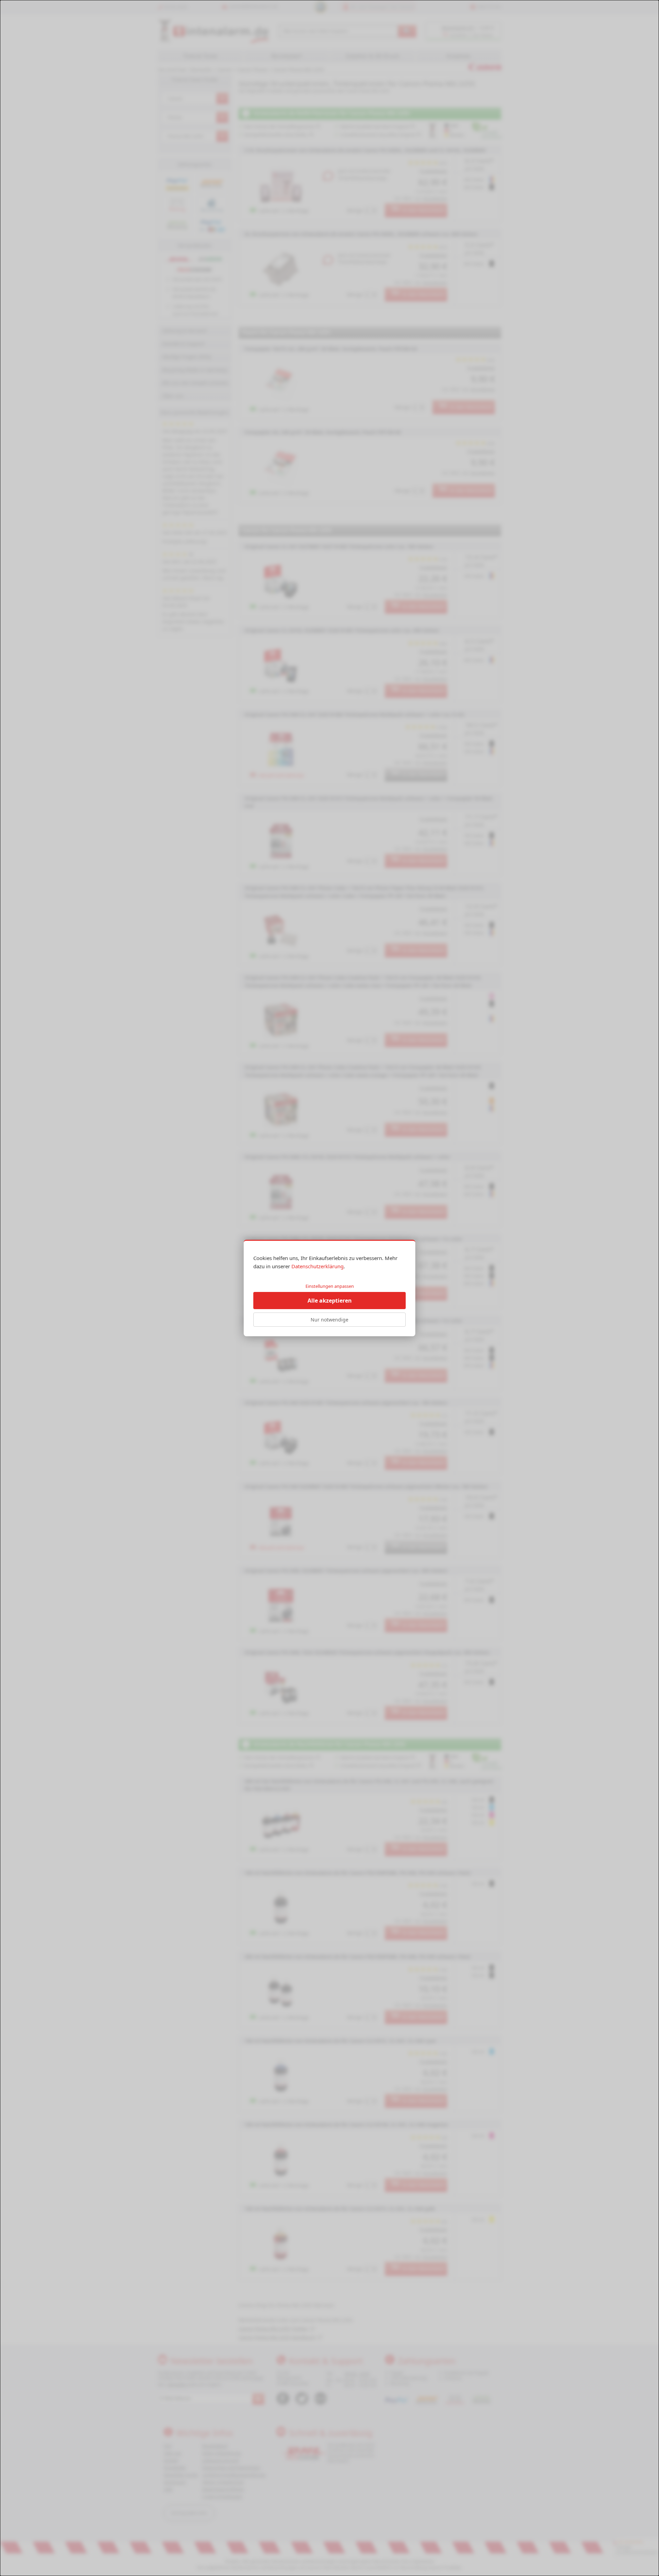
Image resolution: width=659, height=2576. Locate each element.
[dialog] (329, 1288)
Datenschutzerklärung (317, 1266)
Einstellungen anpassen (330, 1286)
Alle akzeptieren (330, 1301)
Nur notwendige (329, 1320)
